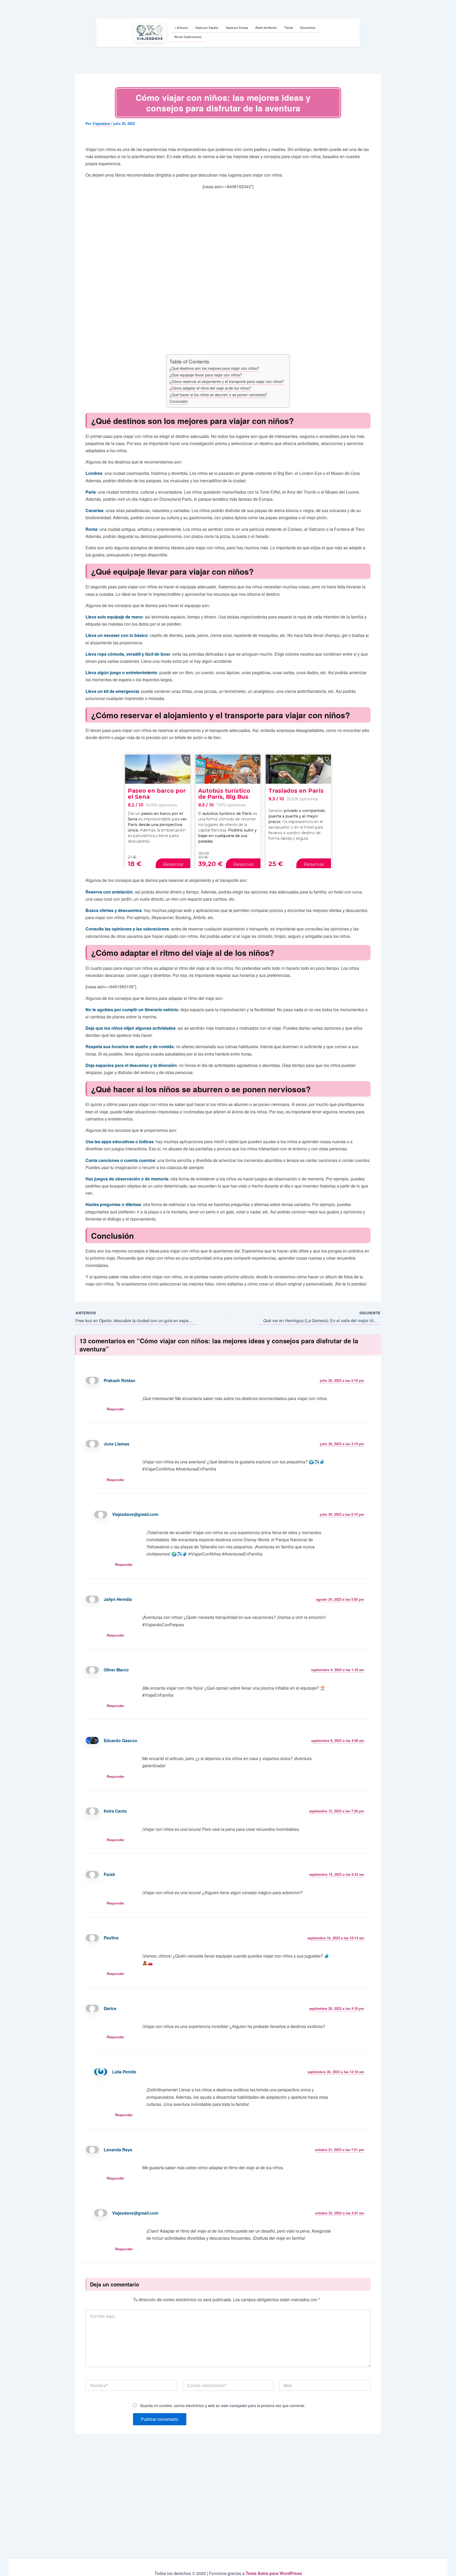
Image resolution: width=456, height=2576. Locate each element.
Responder (115, 1409)
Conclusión (179, 401)
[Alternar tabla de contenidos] (283, 357)
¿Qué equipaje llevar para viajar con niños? (206, 375)
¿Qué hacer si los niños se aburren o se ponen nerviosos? (218, 394)
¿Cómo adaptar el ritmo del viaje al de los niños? (210, 388)
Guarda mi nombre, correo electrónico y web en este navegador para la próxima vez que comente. (223, 2405)
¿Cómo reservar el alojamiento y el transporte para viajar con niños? (227, 381)
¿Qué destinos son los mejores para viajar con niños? (214, 368)
